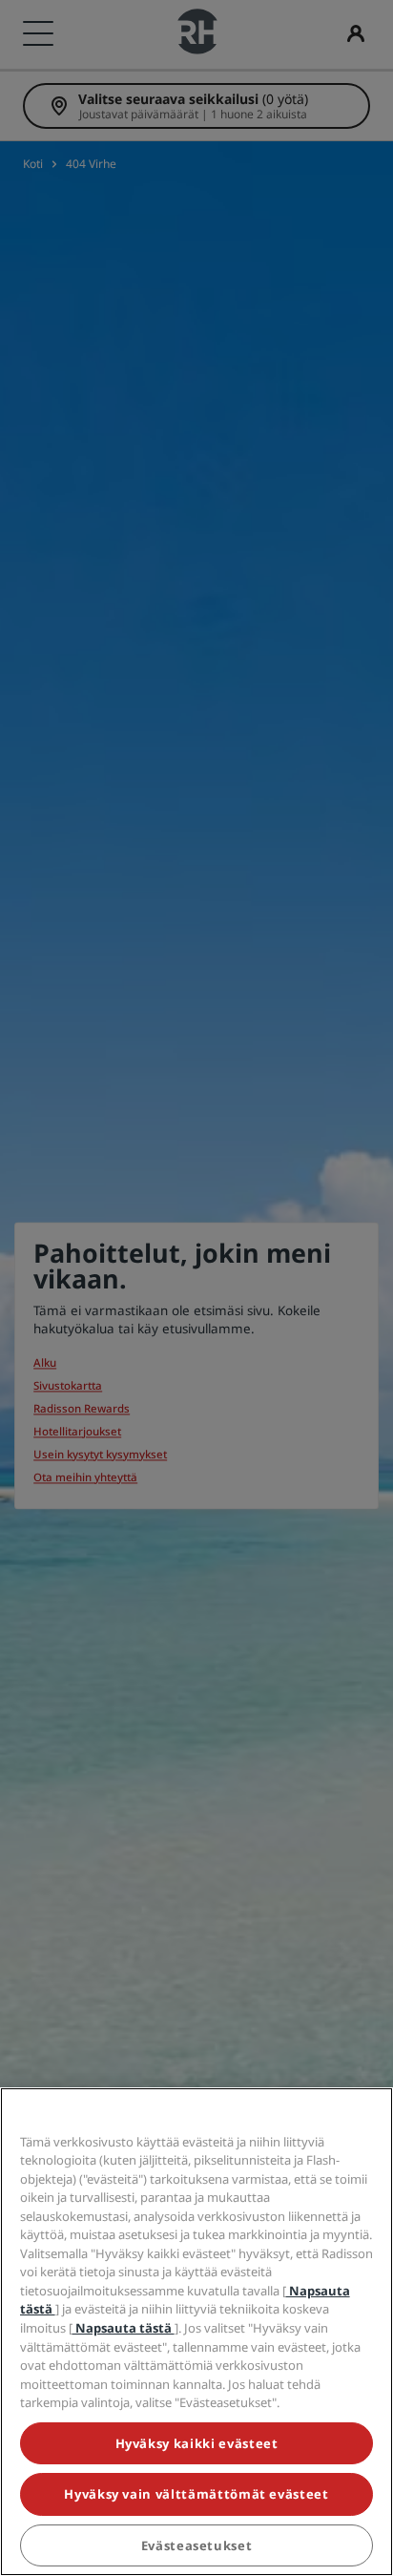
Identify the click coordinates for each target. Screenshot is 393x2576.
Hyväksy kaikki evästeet (197, 2443)
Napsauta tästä (124, 2328)
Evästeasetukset (197, 2545)
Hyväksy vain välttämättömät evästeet (196, 2494)
